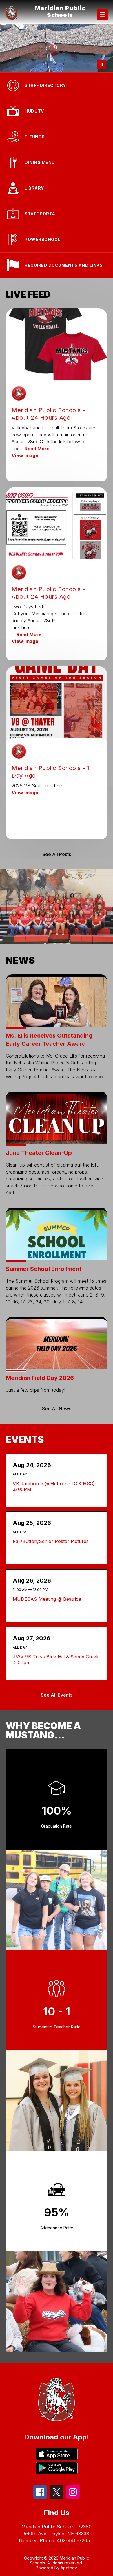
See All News (57, 1409)
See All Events (57, 1695)
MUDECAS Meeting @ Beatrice (49, 1599)
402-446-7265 (73, 2540)
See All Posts (57, 854)
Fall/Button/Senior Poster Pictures (52, 1541)
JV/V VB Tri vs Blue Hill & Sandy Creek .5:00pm (56, 1660)
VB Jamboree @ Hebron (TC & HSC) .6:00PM (54, 1486)
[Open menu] (103, 14)
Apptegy (69, 2568)
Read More (37, 449)
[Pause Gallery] (102, 64)
